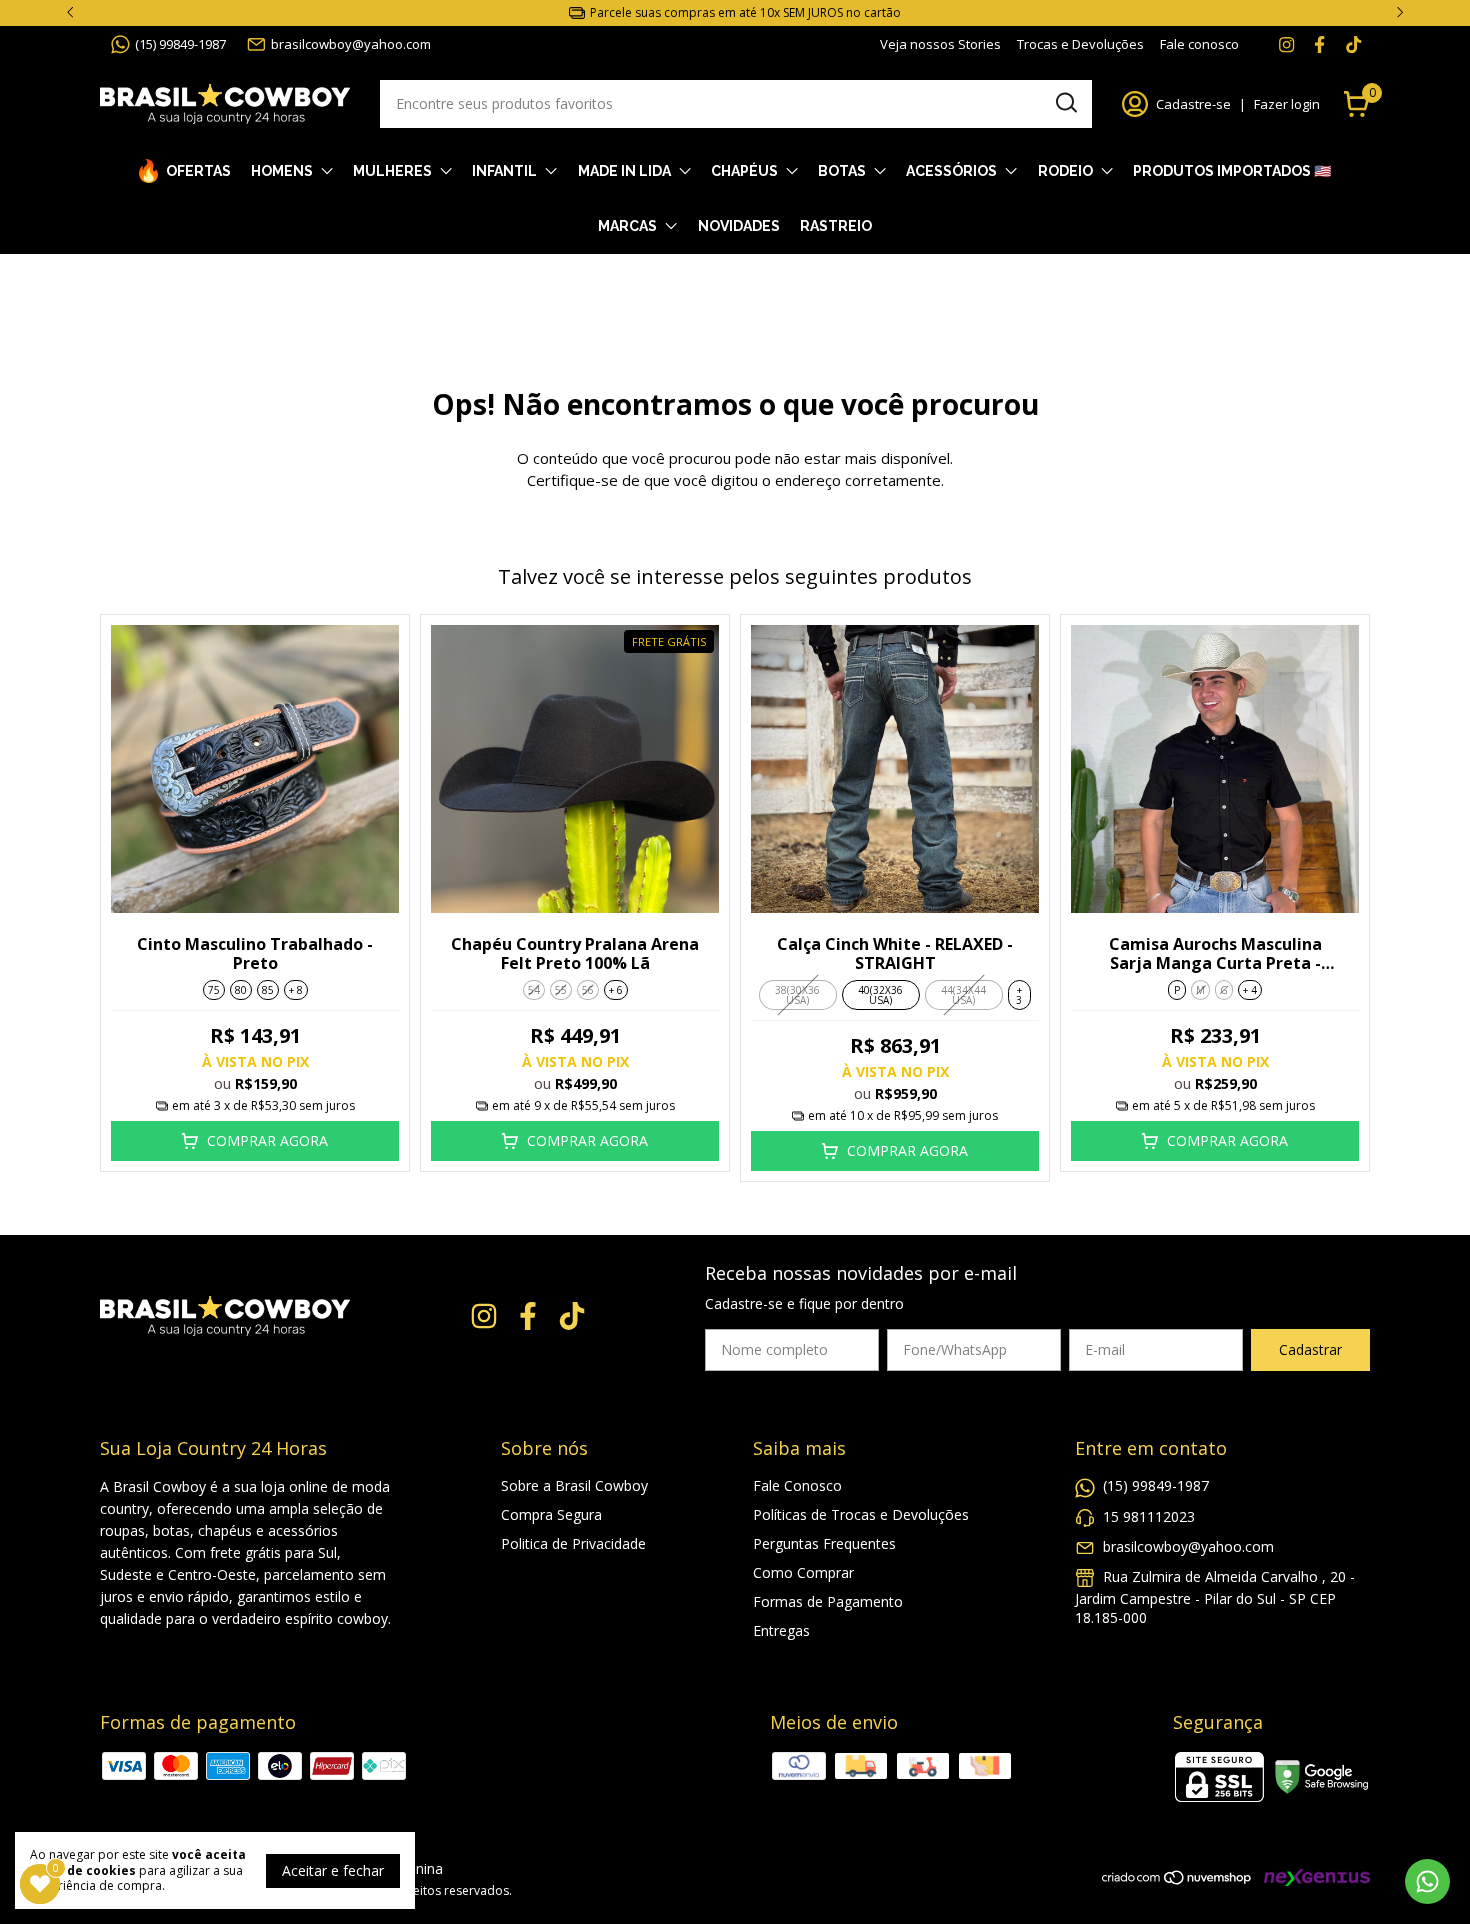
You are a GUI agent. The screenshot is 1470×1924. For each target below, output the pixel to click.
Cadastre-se (1193, 104)
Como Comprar (803, 1572)
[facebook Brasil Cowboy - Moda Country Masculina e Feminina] (1319, 44)
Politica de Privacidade (573, 1543)
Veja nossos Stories (940, 44)
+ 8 (296, 990)
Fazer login (1287, 104)
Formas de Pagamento (828, 1601)
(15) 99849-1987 (180, 44)
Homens (282, 171)
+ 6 (616, 990)
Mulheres (392, 171)
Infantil (504, 171)
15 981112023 (1149, 1516)
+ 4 (1250, 990)
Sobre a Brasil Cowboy (574, 1485)
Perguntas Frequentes (824, 1543)
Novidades (739, 226)
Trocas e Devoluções (1080, 44)
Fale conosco (1199, 44)
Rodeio (1065, 171)
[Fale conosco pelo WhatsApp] (1427, 1881)
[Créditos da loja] (1312, 1877)
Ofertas (198, 171)
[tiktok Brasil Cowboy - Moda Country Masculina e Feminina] (1353, 44)
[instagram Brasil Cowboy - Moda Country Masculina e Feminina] (1286, 44)
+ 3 (1019, 995)
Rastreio (836, 226)
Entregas (781, 1630)
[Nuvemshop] (1177, 1880)
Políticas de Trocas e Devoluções (861, 1514)
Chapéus (744, 171)
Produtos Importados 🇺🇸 (1232, 171)
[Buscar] (1065, 103)
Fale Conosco (797, 1485)
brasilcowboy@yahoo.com (351, 44)
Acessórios (951, 171)
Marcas (627, 226)
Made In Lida (624, 171)
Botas (842, 171)
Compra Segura (551, 1514)
